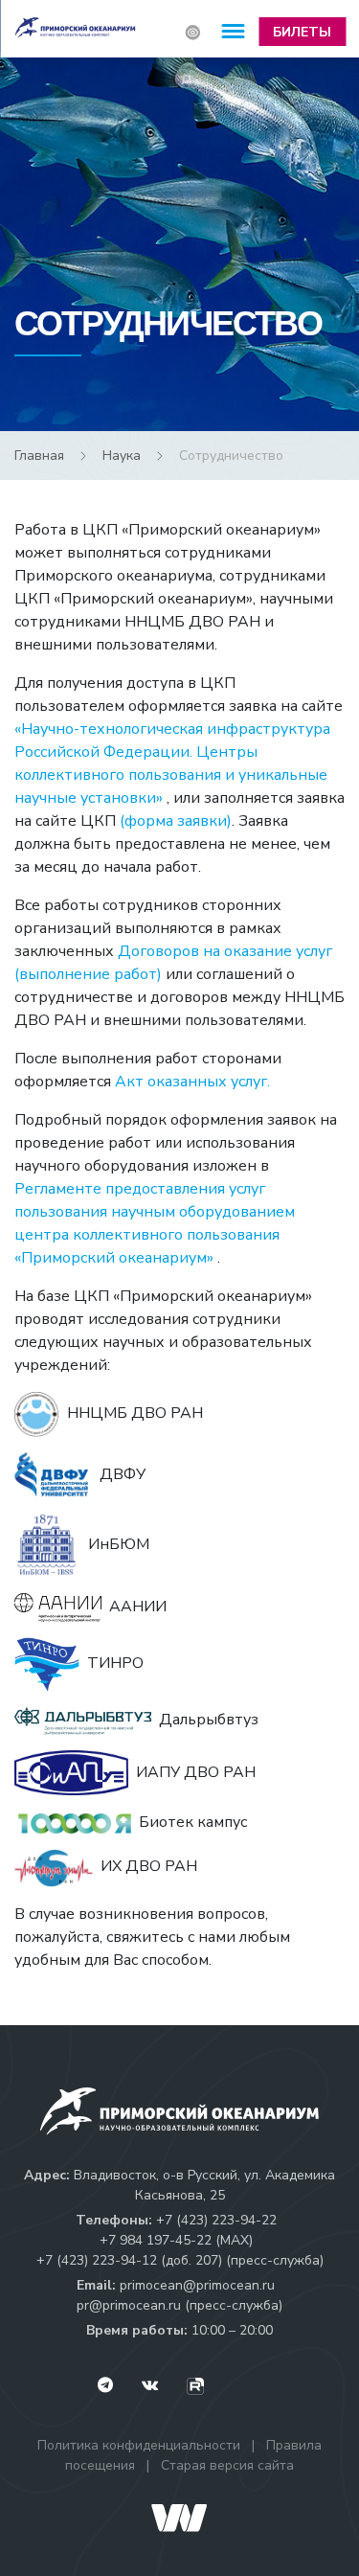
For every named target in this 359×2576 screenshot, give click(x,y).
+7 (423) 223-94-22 (216, 2220)
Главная (39, 456)
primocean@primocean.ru (197, 2285)
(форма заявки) (176, 821)
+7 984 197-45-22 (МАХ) (176, 2240)
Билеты (302, 32)
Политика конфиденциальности (139, 2445)
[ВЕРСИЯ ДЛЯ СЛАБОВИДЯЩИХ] (192, 32)
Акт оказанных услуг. (192, 1082)
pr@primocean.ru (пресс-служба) (179, 2305)
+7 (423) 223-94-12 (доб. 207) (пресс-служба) (180, 2260)
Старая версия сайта (227, 2465)
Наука (122, 456)
